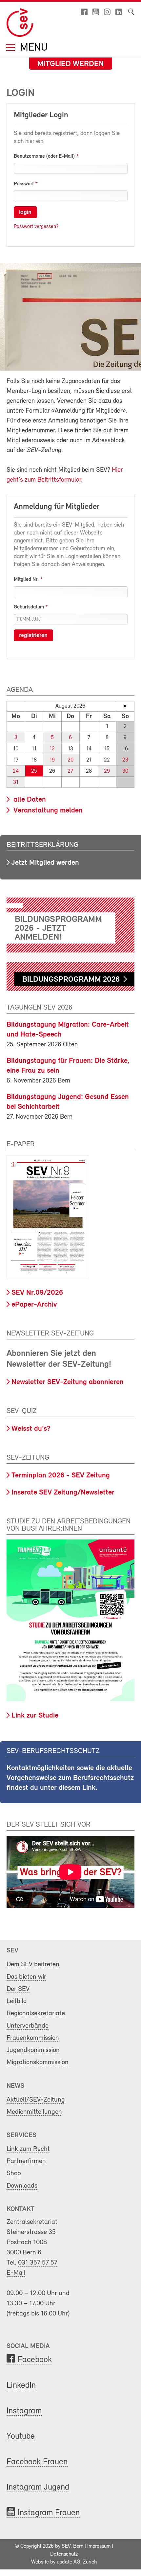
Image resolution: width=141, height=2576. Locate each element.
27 (70, 771)
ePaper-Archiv (34, 1305)
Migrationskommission (38, 2062)
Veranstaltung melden (47, 811)
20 (70, 760)
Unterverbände (28, 2026)
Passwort (24, 184)
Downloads (22, 2186)
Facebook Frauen (37, 2462)
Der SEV (18, 1989)
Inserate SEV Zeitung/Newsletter (63, 1493)
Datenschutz (64, 2554)
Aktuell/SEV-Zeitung (36, 2100)
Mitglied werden (71, 64)
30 (125, 771)
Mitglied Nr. (26, 580)
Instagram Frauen (49, 2513)
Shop (14, 2173)
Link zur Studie (35, 1716)
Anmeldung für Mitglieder (57, 507)
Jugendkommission (33, 2050)
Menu (32, 48)
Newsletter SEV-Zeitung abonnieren (68, 1382)
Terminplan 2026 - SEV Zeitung (61, 1476)
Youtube (21, 2437)
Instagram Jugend (38, 2487)
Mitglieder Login (41, 115)
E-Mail (16, 2273)
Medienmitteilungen (34, 2112)
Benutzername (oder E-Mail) (44, 156)
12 (52, 749)
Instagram (24, 2411)
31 (16, 782)
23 (125, 760)
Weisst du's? (31, 1429)
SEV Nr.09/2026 (37, 1293)
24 (16, 771)
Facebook (35, 2360)
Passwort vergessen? (36, 227)
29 (107, 771)
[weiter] (125, 706)
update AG (69, 2562)
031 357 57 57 (38, 2263)
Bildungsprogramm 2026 (71, 980)
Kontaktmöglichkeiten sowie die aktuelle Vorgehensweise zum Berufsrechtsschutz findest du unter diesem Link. (70, 1778)
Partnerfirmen (26, 2161)
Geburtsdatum (29, 607)
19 (52, 760)
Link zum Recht (28, 2149)
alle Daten (29, 800)
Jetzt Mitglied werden (45, 863)
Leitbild (17, 2001)
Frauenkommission (33, 2038)
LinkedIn (21, 2386)
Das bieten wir (26, 1977)
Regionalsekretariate (36, 2013)
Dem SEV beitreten (33, 1964)
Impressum (99, 2546)
